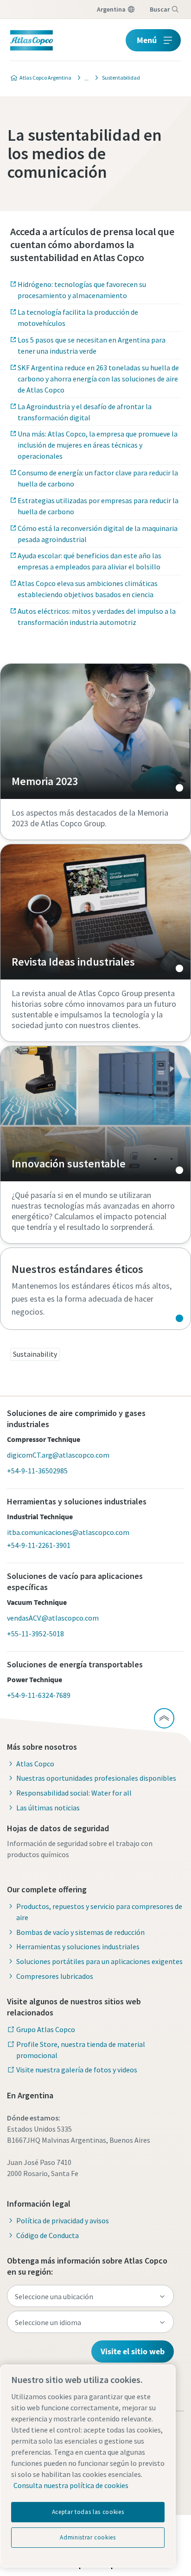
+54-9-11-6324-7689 (39, 1695)
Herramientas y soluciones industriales (78, 1946)
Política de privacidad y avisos (63, 2220)
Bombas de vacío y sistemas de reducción (80, 1932)
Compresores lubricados (55, 1976)
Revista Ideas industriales (95, 912)
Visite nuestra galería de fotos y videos (77, 2070)
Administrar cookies (88, 2537)
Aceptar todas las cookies (88, 2512)
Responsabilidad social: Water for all (74, 1793)
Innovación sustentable (95, 1114)
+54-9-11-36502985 (37, 1471)
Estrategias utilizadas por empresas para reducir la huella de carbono (98, 506)
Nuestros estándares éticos (95, 1289)
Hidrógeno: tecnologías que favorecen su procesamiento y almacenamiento (82, 290)
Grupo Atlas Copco (46, 2029)
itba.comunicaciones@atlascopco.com (68, 1532)
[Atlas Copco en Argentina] (84, 78)
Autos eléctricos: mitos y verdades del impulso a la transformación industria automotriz (97, 617)
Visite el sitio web (133, 2351)
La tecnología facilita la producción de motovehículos (78, 318)
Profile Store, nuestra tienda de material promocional (81, 2050)
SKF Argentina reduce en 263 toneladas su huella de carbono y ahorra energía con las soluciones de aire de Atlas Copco (98, 379)
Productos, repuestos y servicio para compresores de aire (99, 1912)
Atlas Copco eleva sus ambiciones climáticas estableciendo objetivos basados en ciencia (88, 589)
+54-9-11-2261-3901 (39, 1545)
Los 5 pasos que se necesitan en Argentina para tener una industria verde (92, 345)
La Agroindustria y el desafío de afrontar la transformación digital (85, 412)
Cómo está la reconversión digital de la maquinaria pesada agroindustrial (98, 534)
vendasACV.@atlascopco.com (53, 1618)
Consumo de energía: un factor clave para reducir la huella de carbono (98, 478)
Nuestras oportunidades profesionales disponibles (96, 1778)
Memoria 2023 (95, 731)
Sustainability (35, 1354)
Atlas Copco (35, 1764)
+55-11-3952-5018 (35, 1634)
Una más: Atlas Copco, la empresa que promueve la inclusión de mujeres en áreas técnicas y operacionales (98, 445)
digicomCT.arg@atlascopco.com (58, 1455)
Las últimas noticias (48, 1808)
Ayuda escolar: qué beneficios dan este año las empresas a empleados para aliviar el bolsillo (89, 561)
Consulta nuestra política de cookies (71, 2485)
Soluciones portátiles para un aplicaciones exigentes (99, 1961)
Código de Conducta (48, 2235)
